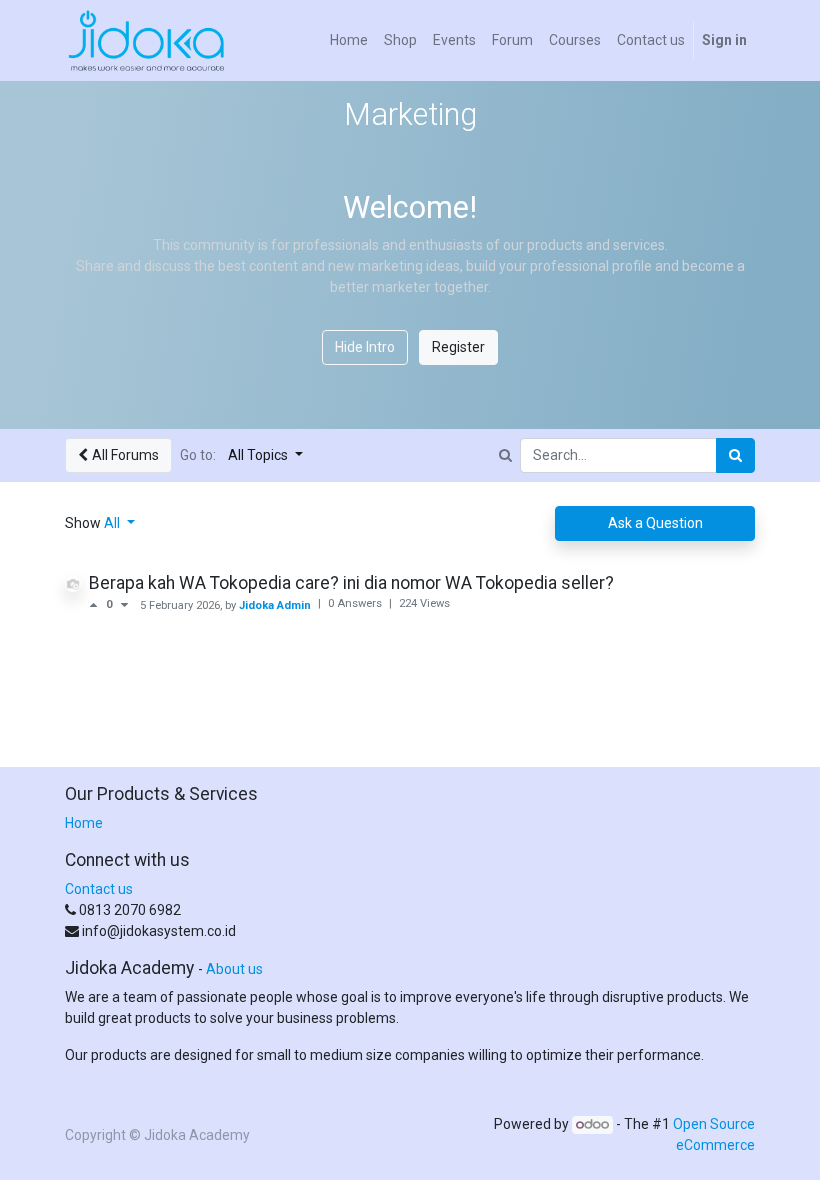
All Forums (125, 455)
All (113, 523)
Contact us (99, 889)
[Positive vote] (97, 605)
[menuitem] (349, 40)
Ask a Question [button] (655, 523)
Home (84, 823)
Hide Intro (365, 347)
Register (458, 347)
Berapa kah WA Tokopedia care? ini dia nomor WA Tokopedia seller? (351, 583)
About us (234, 969)
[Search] (735, 455)
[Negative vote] (124, 605)
